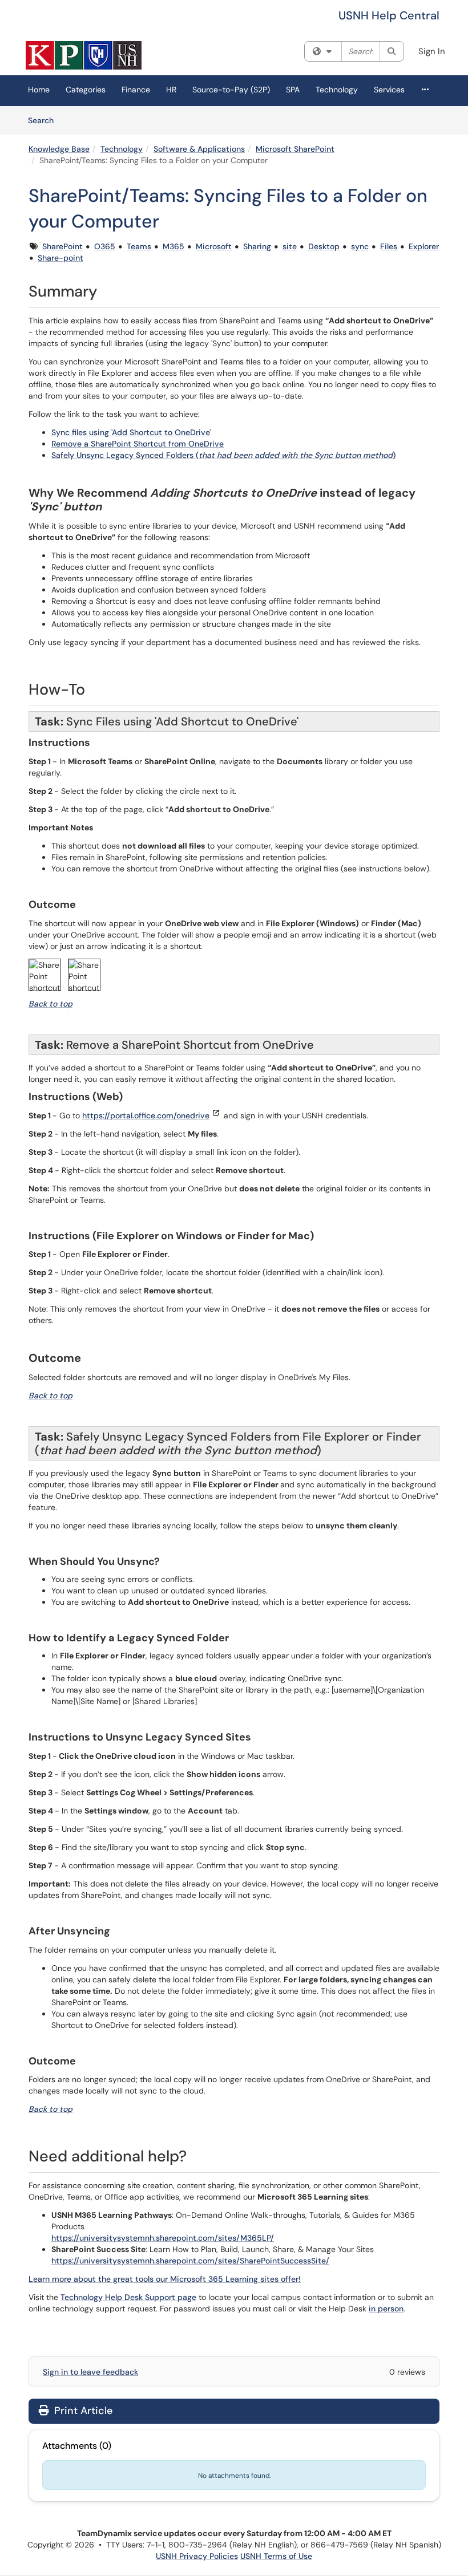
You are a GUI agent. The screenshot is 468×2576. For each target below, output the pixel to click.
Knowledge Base (59, 149)
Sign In (432, 51)
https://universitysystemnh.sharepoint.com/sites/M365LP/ (163, 2238)
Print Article (82, 2411)
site (290, 246)
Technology (337, 90)
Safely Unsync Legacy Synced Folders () (223, 455)
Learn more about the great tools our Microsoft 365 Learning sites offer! (165, 2279)
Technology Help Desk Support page (128, 2297)
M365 (174, 246)
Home (39, 90)
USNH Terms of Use (276, 2556)
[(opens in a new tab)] (84, 55)
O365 (105, 246)
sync (360, 246)
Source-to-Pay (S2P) (231, 90)
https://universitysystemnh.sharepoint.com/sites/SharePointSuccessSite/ (190, 2261)
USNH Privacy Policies (197, 2556)
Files (389, 246)
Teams (139, 246)
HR (171, 90)
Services (389, 90)
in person (386, 2309)
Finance (136, 90)
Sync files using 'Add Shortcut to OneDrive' (131, 432)
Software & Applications (199, 149)
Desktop (324, 246)
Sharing (257, 246)
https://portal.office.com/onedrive (146, 1115)
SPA (293, 90)
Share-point (60, 258)
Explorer (424, 246)
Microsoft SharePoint (295, 149)
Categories (86, 90)
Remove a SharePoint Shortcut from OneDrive (138, 444)
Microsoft (214, 246)
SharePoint (62, 246)
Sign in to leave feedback (90, 2372)
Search (45, 120)
